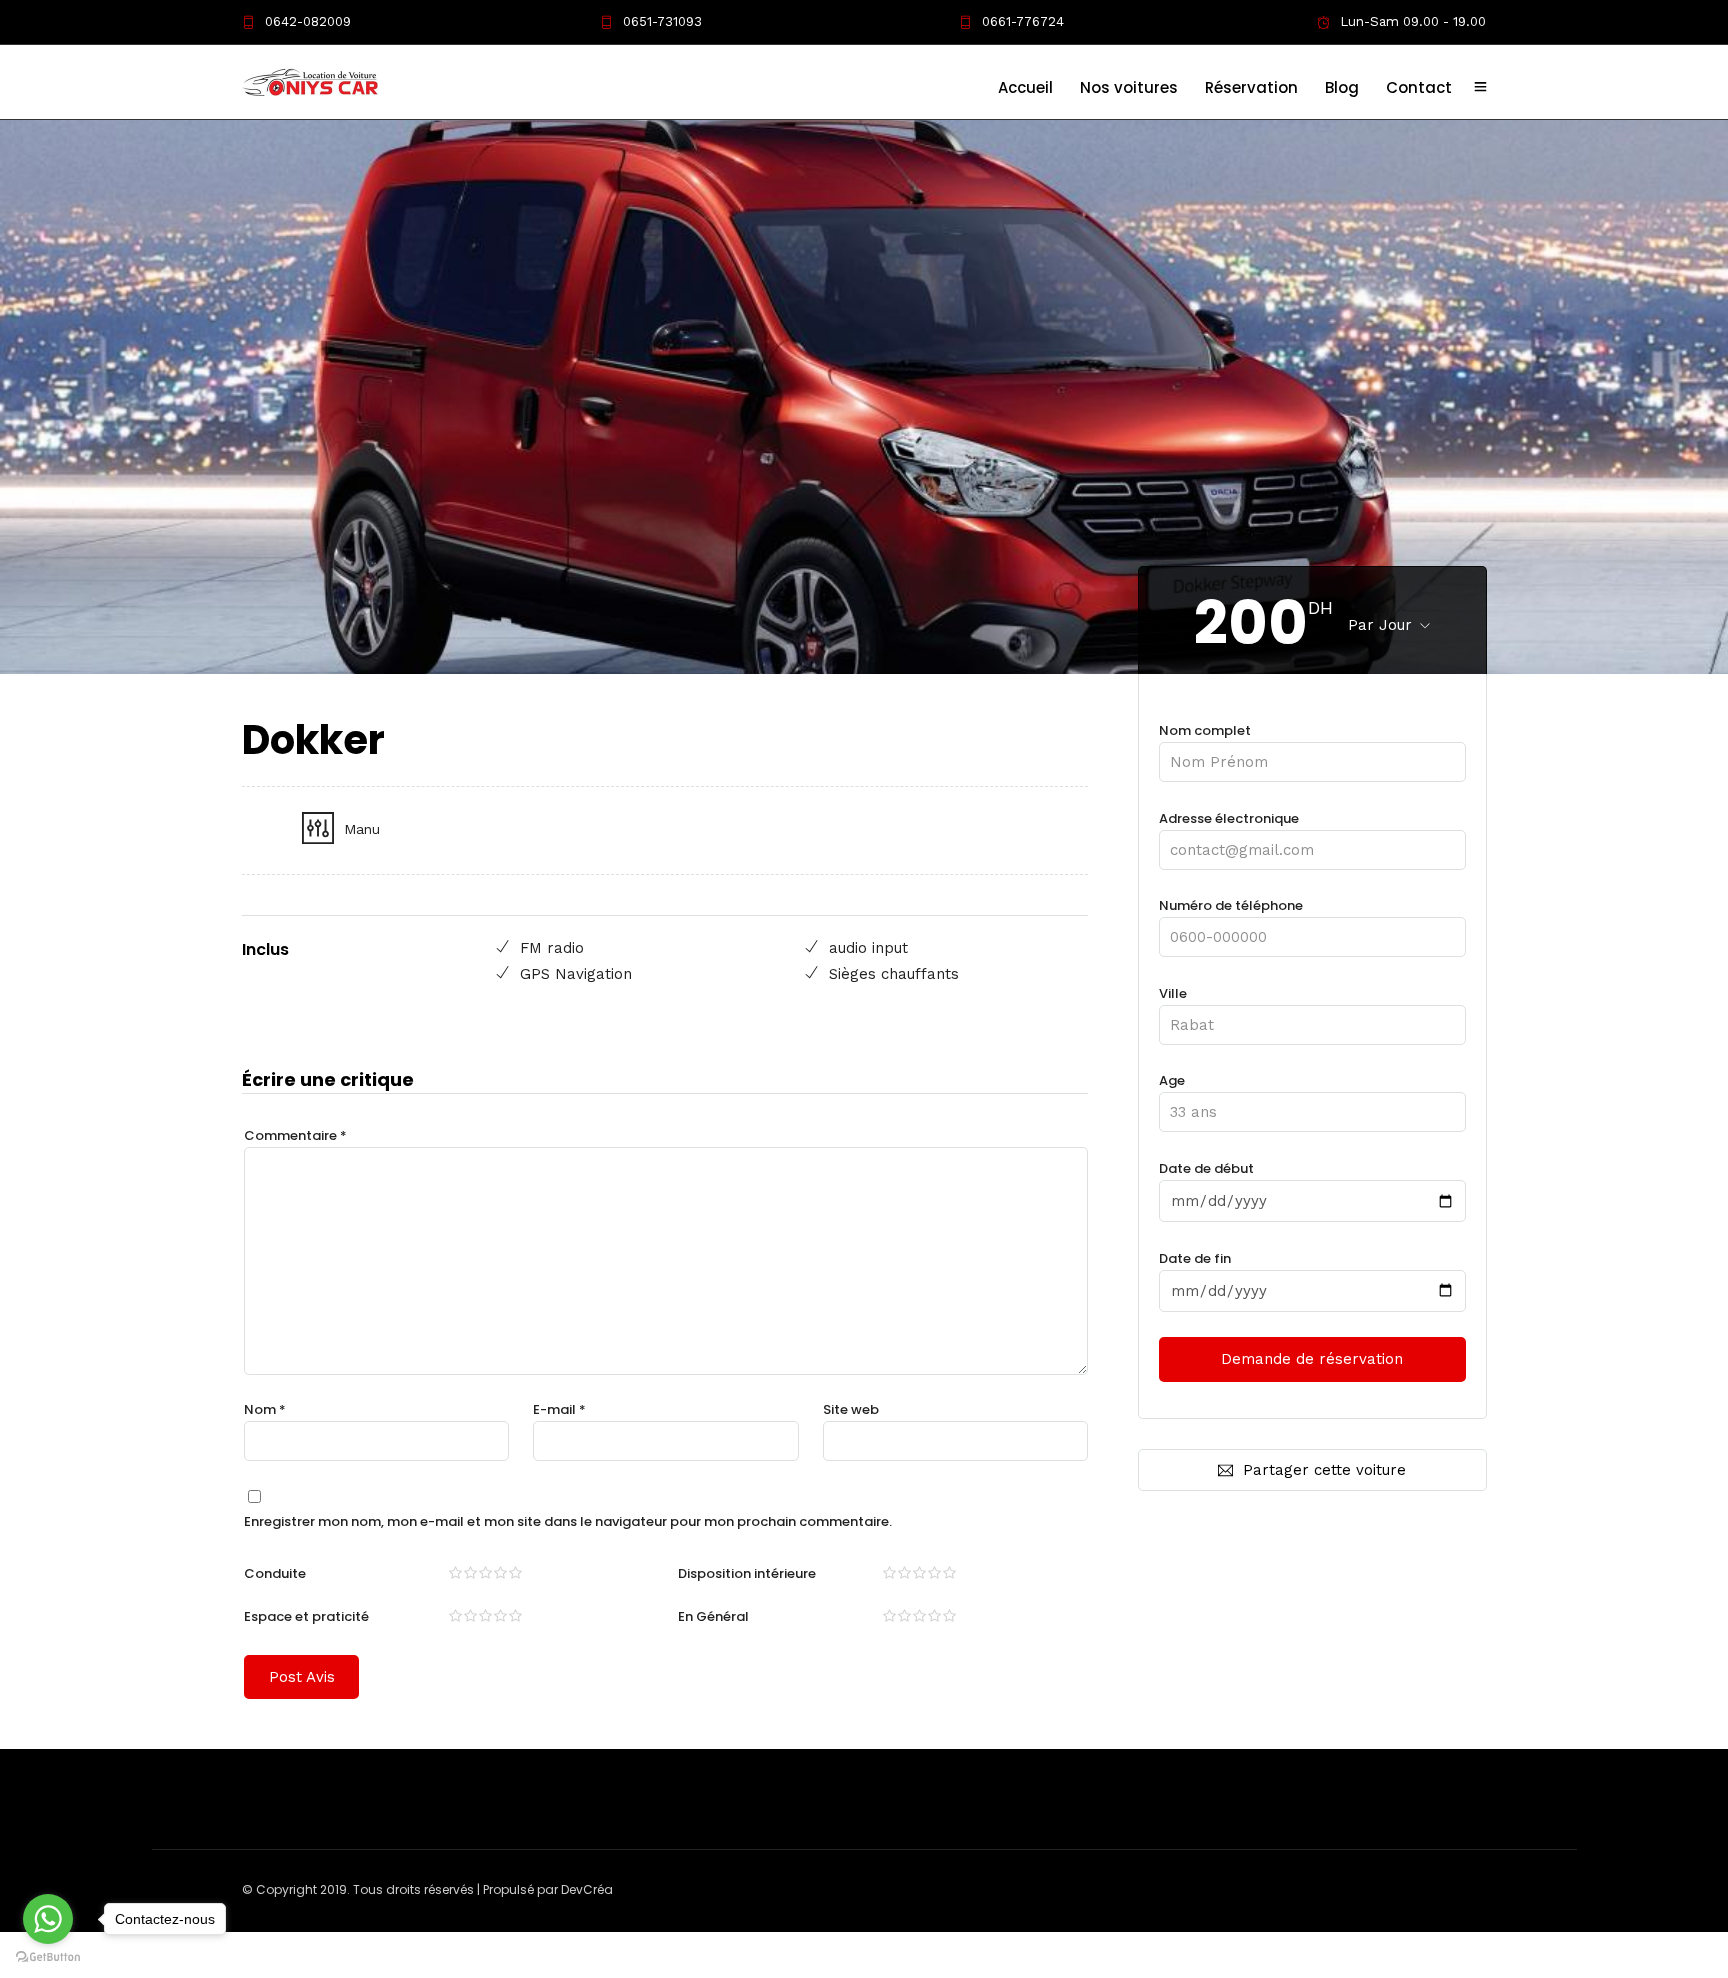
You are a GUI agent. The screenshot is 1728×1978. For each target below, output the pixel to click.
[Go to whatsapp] (48, 1919)
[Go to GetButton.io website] (48, 1957)
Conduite (275, 1573)
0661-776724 (1023, 21)
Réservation (1251, 87)
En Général (713, 1616)
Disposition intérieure (747, 1573)
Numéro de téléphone (1231, 905)
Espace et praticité (306, 1616)
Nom (265, 1409)
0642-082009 (308, 21)
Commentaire (295, 1135)
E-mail (559, 1409)
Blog (1342, 87)
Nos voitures (1129, 87)
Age (1172, 1080)
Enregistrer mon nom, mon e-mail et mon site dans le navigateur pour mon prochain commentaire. (568, 1521)
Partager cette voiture (1324, 1470)
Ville (1173, 993)
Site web (851, 1409)
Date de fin (1195, 1258)
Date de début (1206, 1168)
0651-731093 (662, 21)
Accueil (1025, 87)
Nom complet (1205, 730)
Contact (1419, 87)
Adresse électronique (1229, 818)
